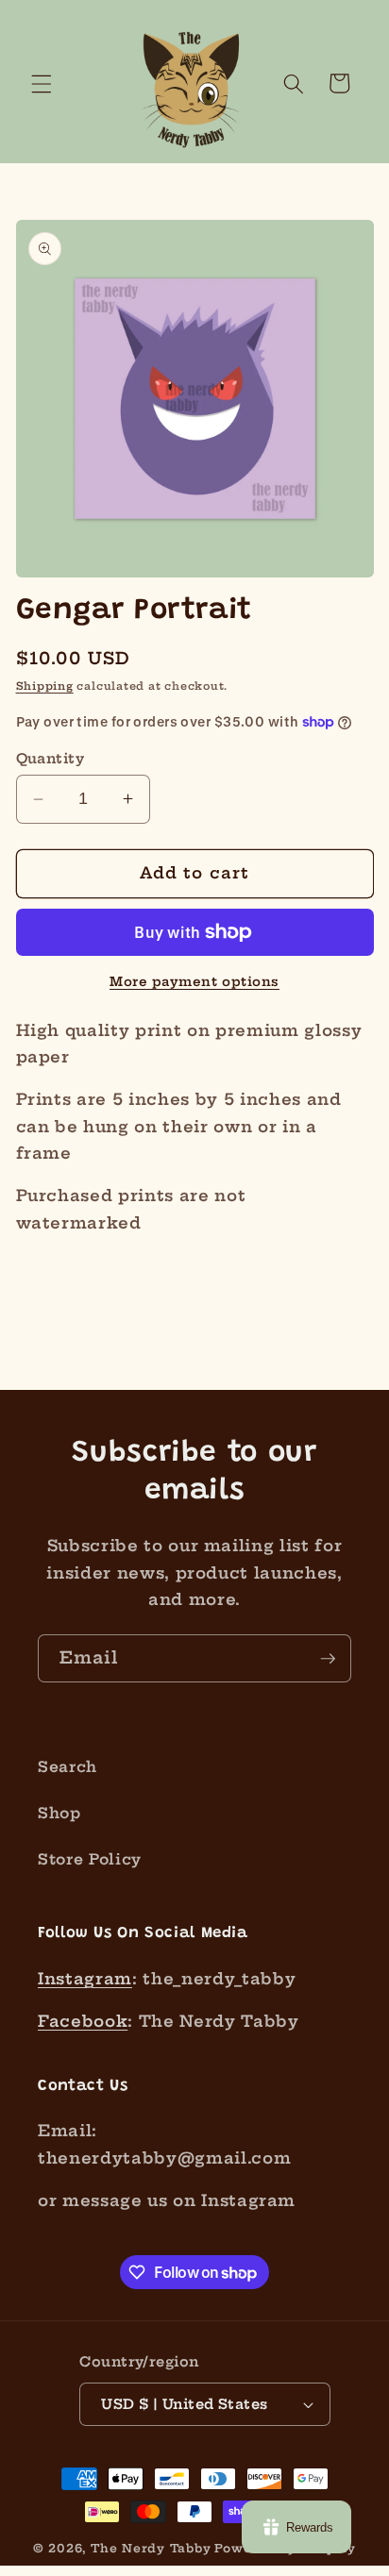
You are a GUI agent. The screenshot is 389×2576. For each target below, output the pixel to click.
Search (68, 1767)
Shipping (45, 686)
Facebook (83, 2021)
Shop (59, 1813)
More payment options (194, 981)
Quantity (51, 759)
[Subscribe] (328, 1659)
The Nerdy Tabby (151, 2548)
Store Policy (90, 1859)
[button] (42, 83)
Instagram (85, 1979)
